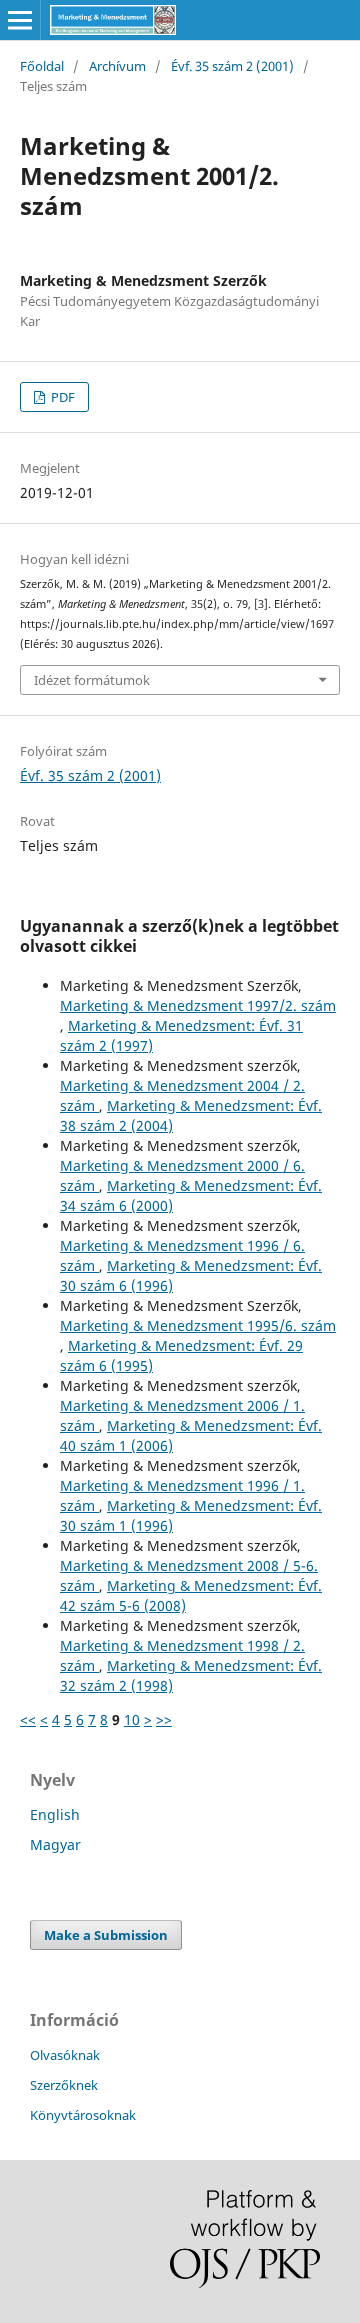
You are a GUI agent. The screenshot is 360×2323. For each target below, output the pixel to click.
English (55, 1814)
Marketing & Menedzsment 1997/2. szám (198, 1005)
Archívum (117, 66)
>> (164, 1719)
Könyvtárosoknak (83, 2115)
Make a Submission (106, 1935)
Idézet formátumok (92, 680)
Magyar (55, 1844)
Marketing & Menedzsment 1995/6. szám (198, 1325)
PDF (61, 397)
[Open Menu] (20, 20)
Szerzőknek (64, 2085)
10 (132, 1719)
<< (28, 1719)
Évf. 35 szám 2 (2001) (232, 66)
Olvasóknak (65, 2055)
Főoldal (42, 66)
